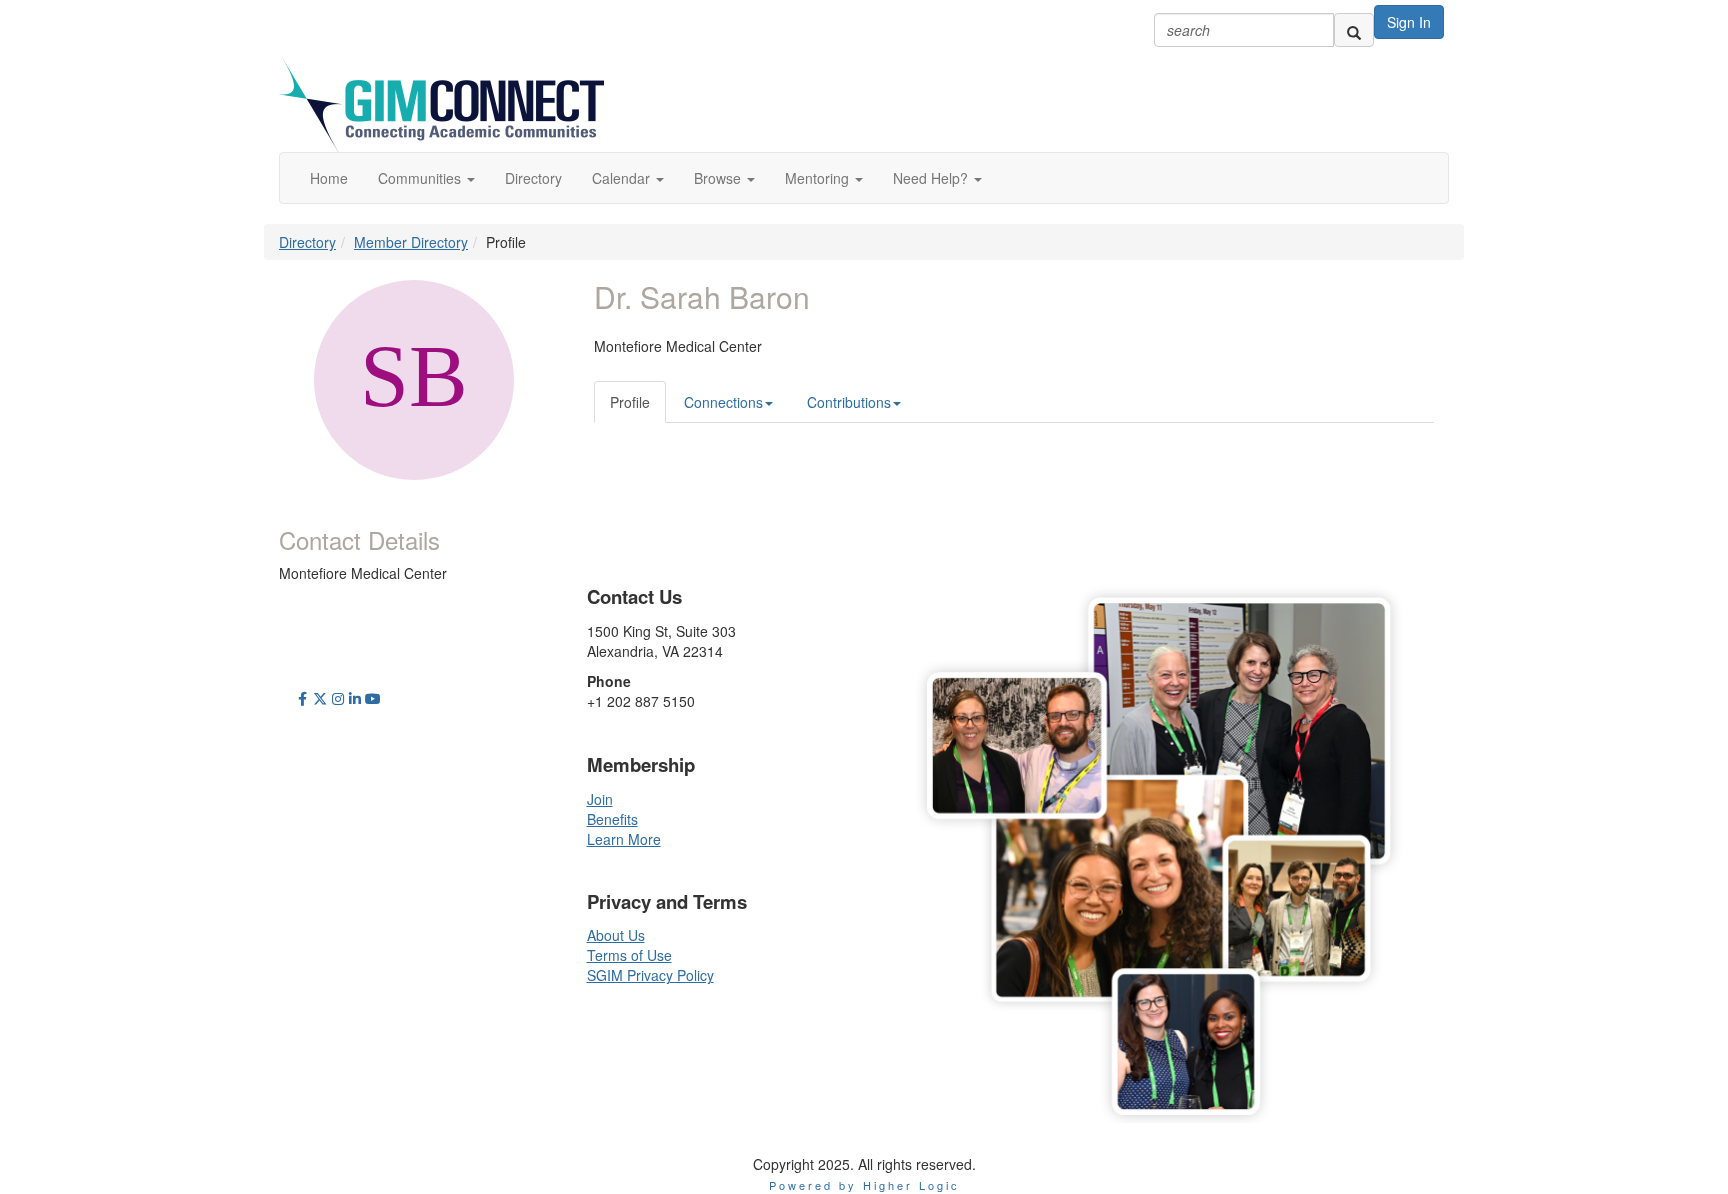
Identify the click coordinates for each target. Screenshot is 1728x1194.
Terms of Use (629, 955)
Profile (630, 402)
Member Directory (411, 242)
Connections (723, 402)
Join (600, 799)
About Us (616, 935)
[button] (426, 178)
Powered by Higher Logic (864, 1185)
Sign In (1409, 22)
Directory (307, 242)
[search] (1354, 30)
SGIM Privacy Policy (650, 975)
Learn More (624, 839)
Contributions (849, 402)
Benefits (612, 819)
